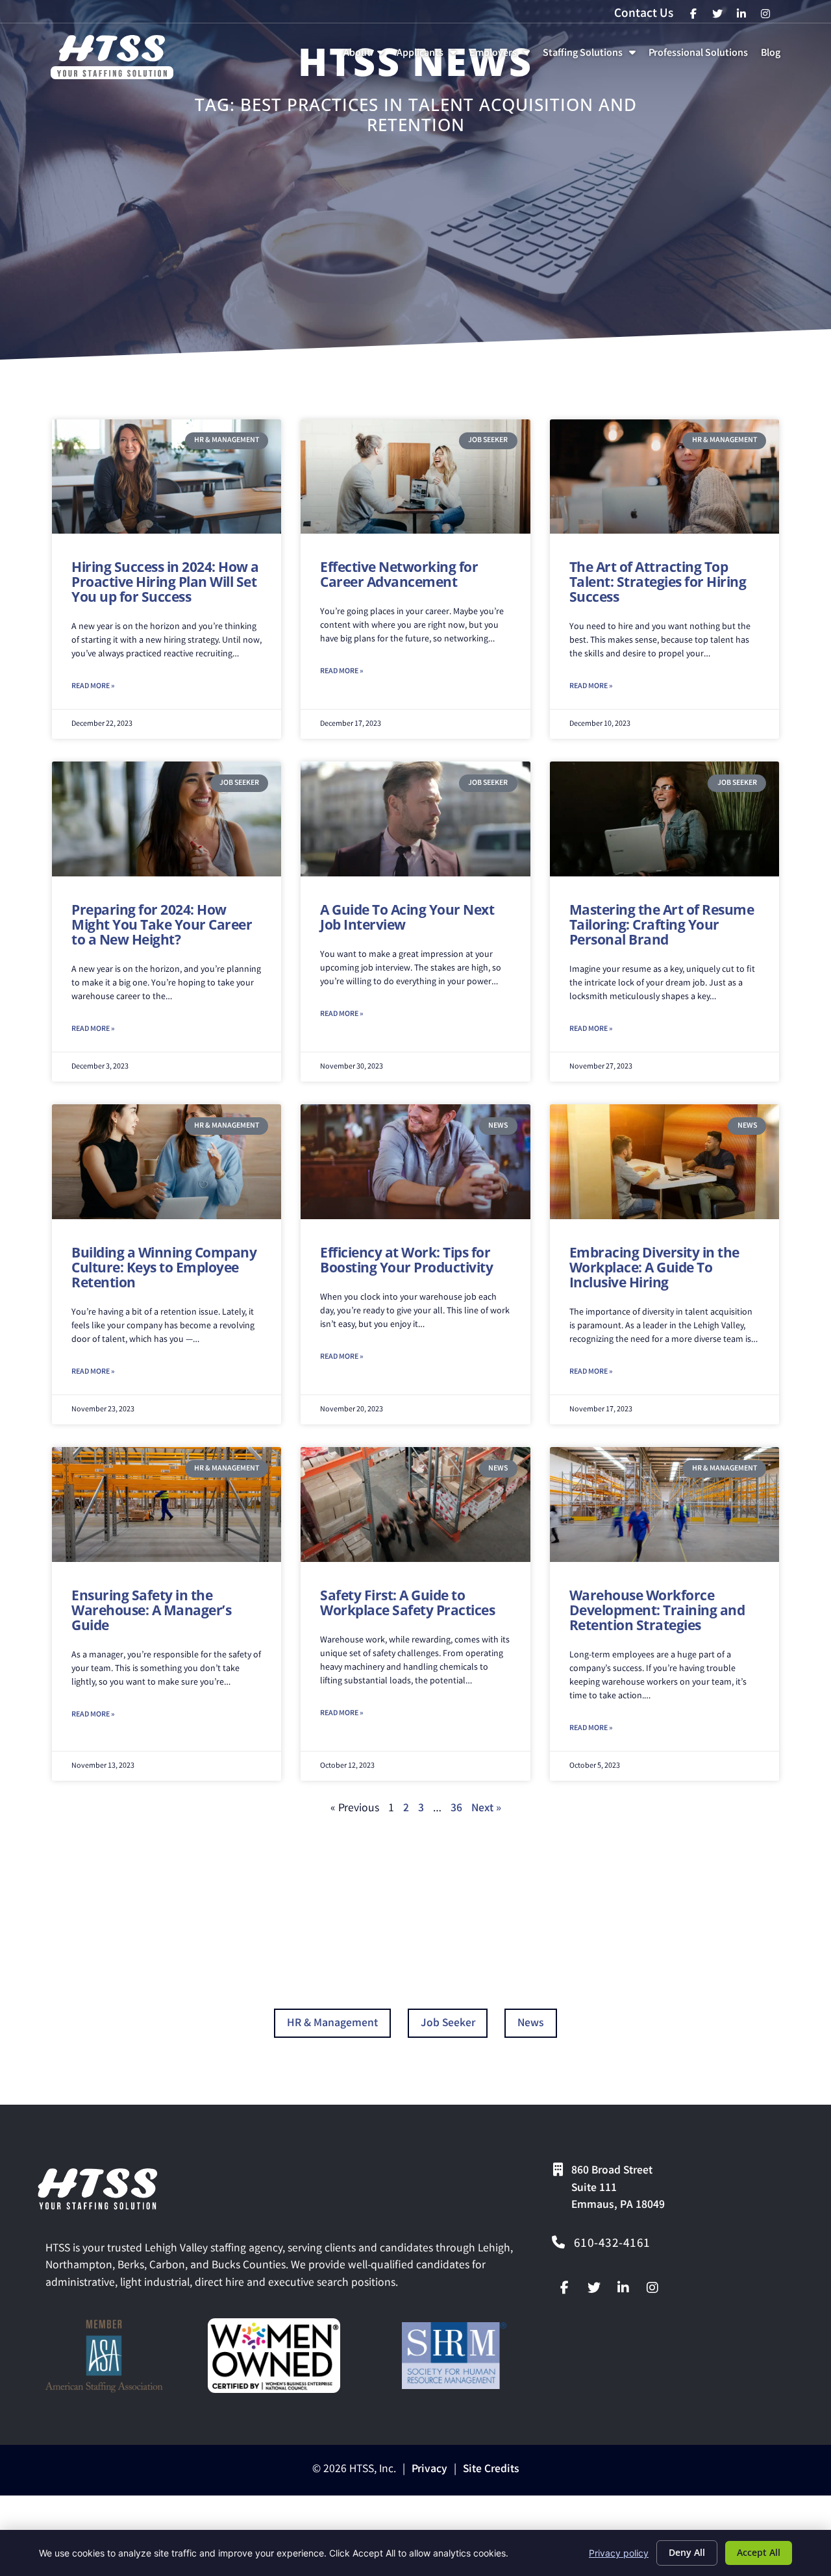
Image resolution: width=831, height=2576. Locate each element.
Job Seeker (448, 2024)
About (366, 57)
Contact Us (644, 14)
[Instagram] (652, 2288)
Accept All (759, 2552)
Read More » (93, 687)
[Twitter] (594, 2288)
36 (456, 1809)
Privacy (429, 2470)
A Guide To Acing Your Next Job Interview (407, 917)
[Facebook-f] (565, 2288)
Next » (486, 1809)
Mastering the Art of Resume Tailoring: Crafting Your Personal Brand (662, 924)
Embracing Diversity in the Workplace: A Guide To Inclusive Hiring (654, 1267)
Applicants (429, 57)
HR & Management (332, 2024)
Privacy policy (619, 2553)
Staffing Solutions (592, 57)
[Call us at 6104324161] (558, 2242)
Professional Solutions (701, 57)
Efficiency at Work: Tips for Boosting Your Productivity (406, 1260)
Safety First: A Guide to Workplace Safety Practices (407, 1603)
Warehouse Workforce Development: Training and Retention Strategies (657, 1610)
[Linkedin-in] (623, 2288)
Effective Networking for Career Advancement (399, 574)
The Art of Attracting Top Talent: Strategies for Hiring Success (658, 582)
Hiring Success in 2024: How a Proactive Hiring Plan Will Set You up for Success (165, 582)
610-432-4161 (612, 2244)
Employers (502, 57)
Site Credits (491, 2470)
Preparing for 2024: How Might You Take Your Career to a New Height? (162, 924)
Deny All (687, 2552)
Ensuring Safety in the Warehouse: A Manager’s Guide (151, 1610)
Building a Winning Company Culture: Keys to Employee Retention (164, 1267)
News (531, 2024)
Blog (773, 57)
